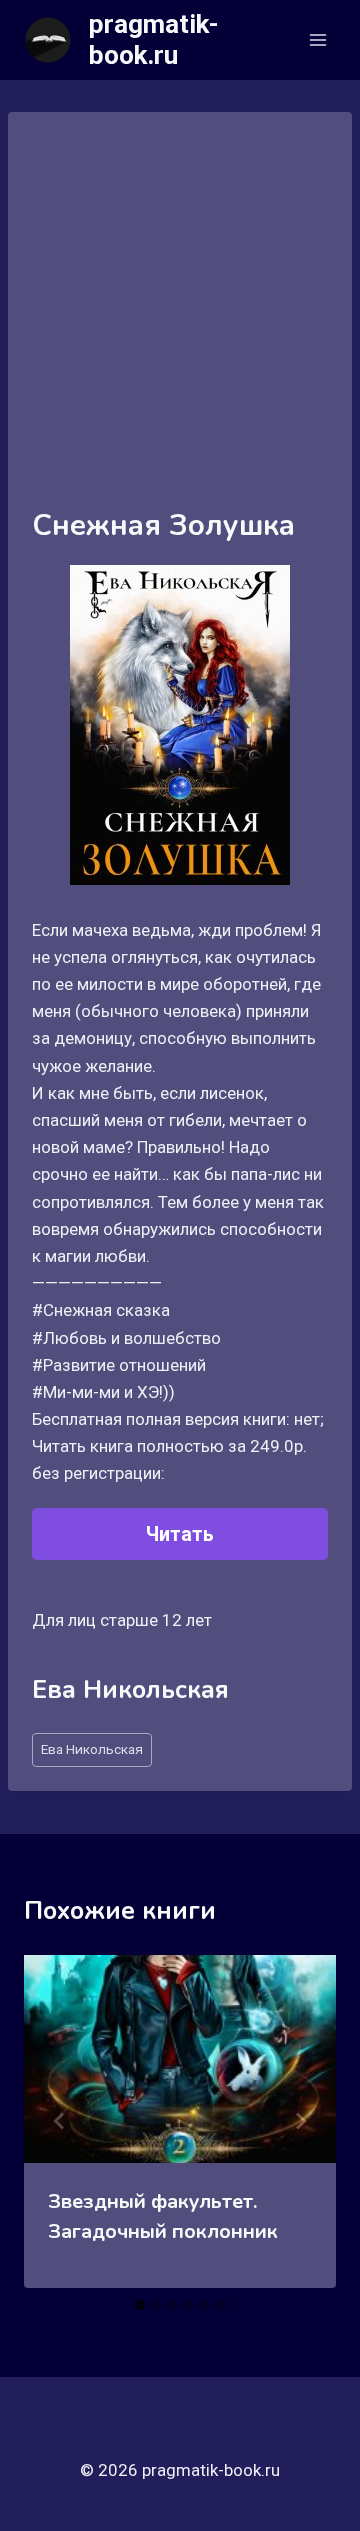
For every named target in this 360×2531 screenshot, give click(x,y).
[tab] (140, 2305)
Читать (180, 1534)
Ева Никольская (92, 1749)
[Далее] (300, 2121)
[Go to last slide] (60, 2121)
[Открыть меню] (317, 39)
